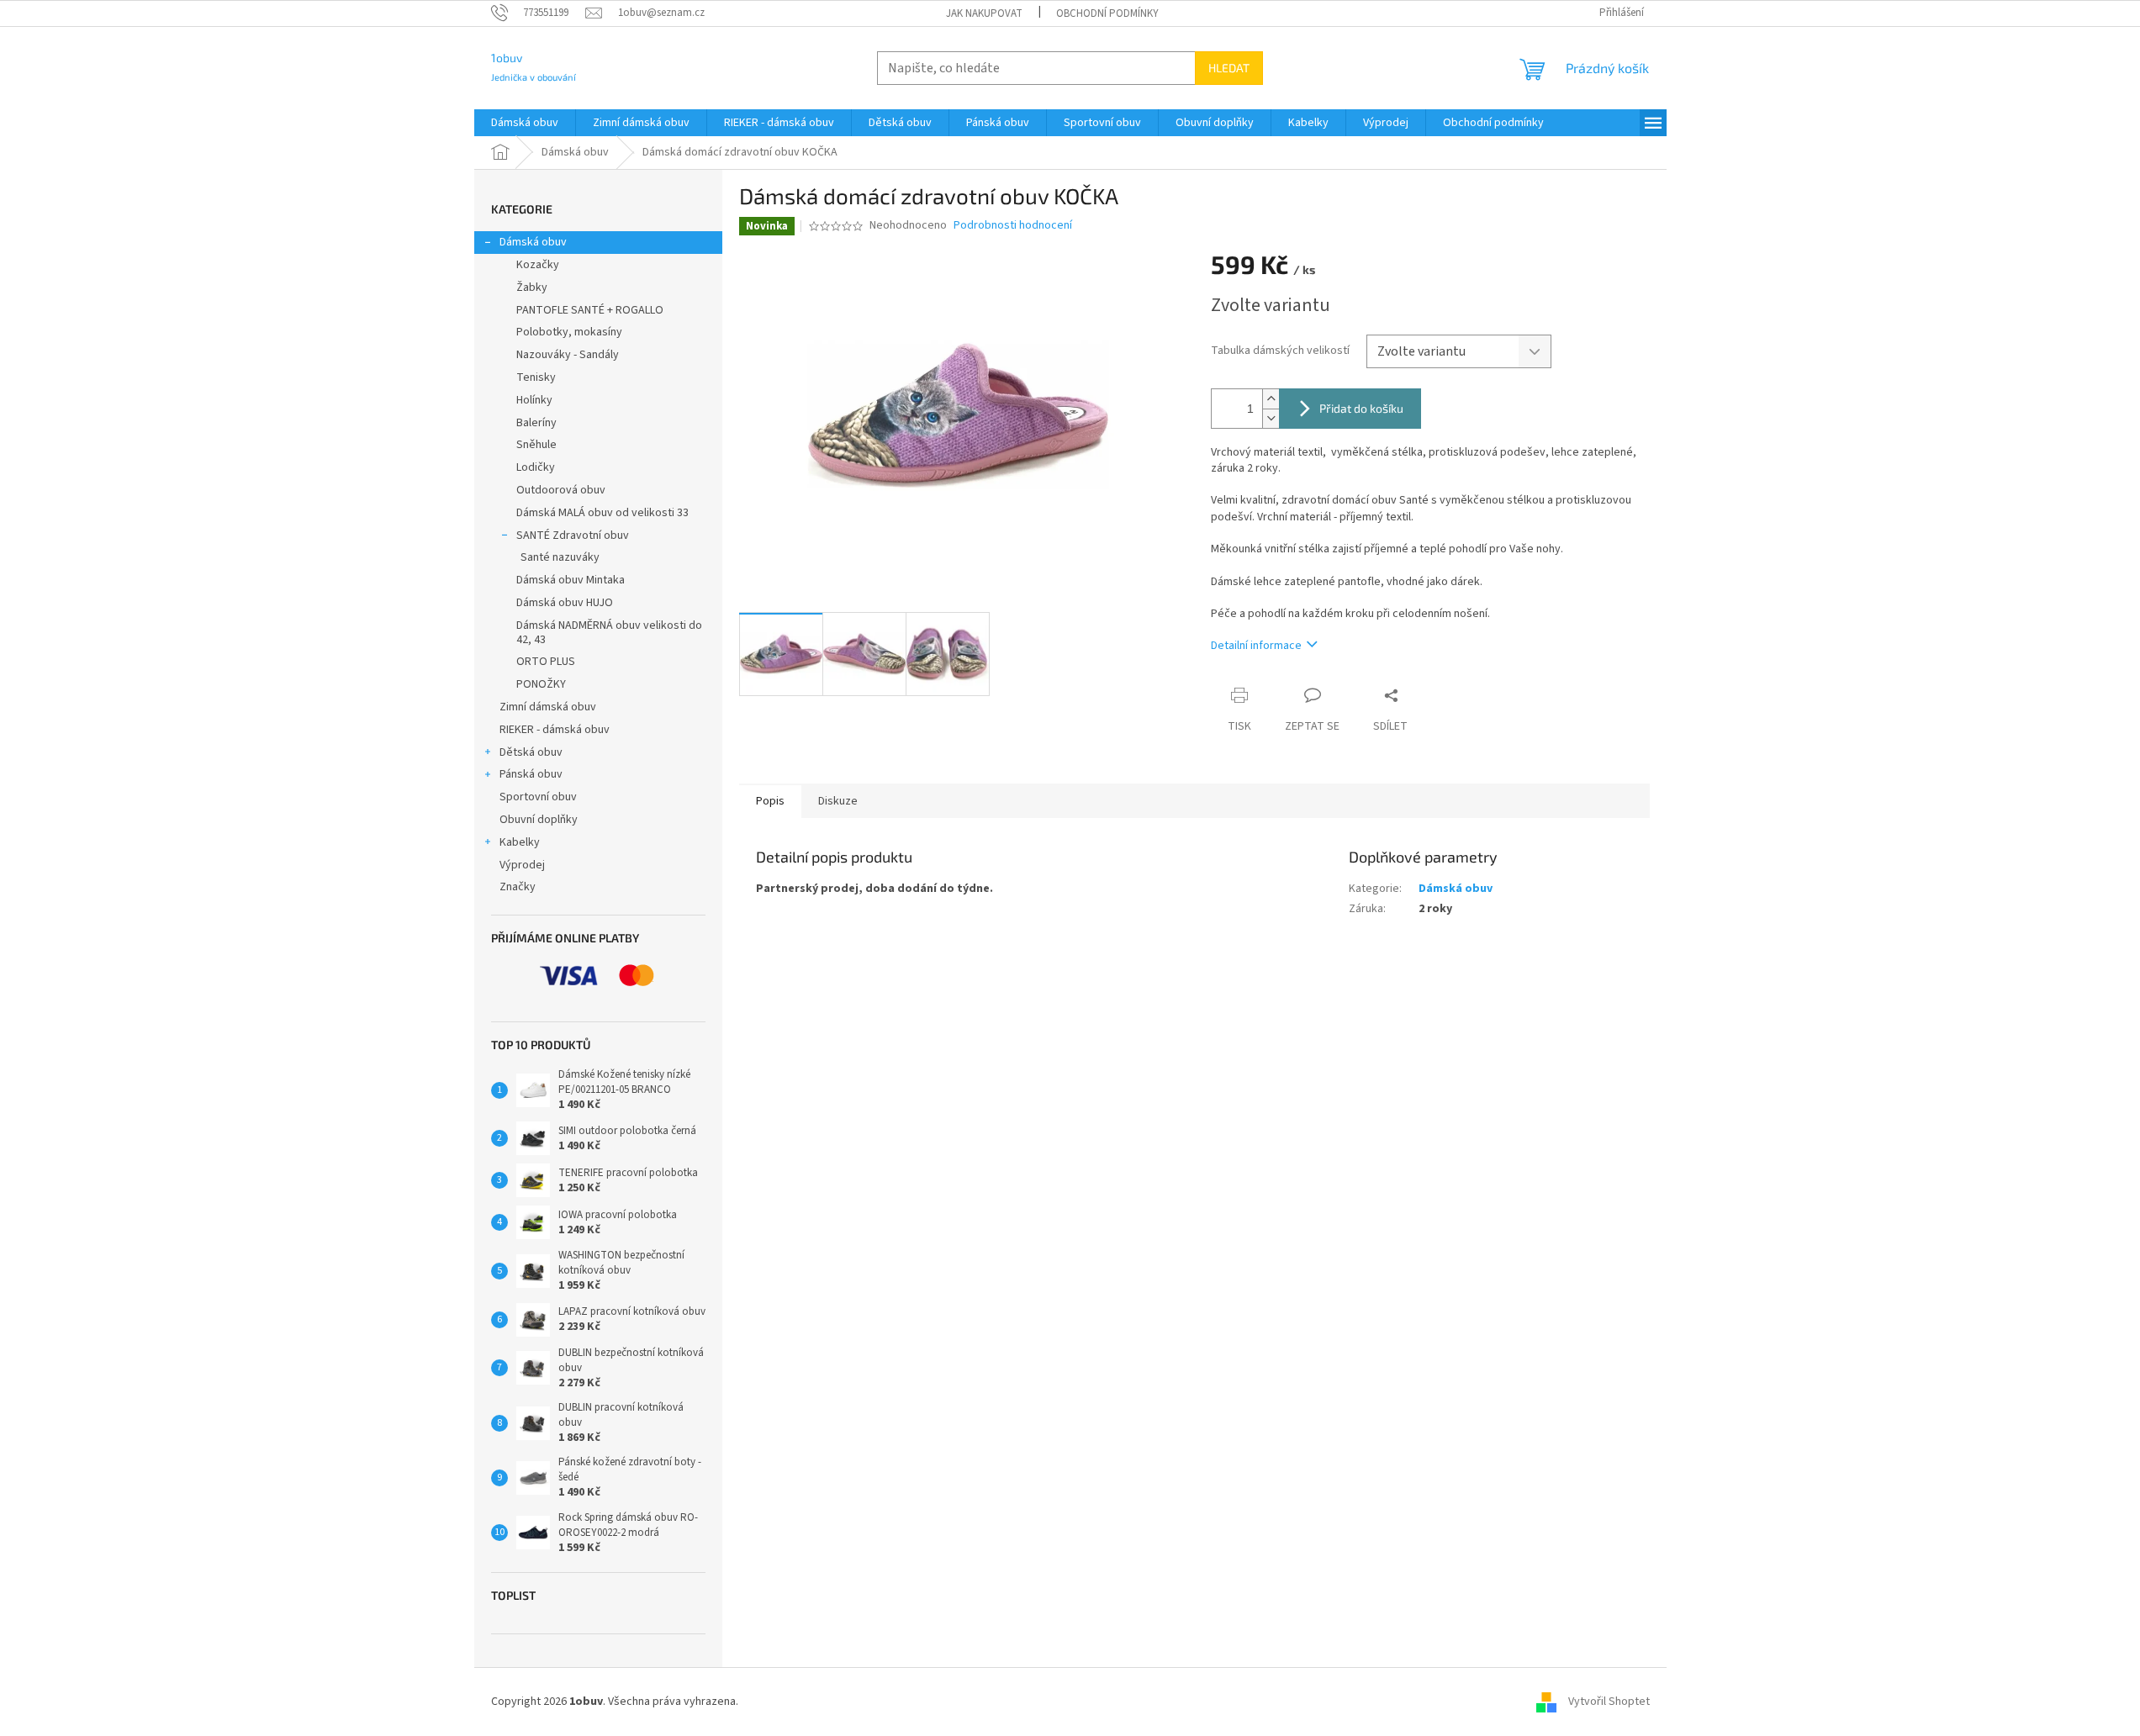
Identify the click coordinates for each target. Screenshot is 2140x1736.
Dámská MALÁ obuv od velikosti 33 (602, 513)
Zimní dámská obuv (548, 707)
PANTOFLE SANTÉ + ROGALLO (590, 310)
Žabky (532, 288)
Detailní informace (1256, 646)
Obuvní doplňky (539, 820)
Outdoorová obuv (561, 490)
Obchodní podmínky (1107, 13)
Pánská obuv (531, 774)
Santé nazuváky (560, 557)
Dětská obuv (531, 752)
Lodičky (536, 467)
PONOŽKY (541, 684)
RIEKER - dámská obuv (555, 730)
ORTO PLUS (546, 662)
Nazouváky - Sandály (568, 355)
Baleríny (536, 423)
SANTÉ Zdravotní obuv (573, 536)
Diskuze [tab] (838, 801)
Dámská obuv (533, 242)
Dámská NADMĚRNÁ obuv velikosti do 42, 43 (609, 633)
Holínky (534, 400)
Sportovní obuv (538, 797)
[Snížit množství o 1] (1271, 418)
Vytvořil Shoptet (1609, 1702)
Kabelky (520, 842)
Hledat (1229, 68)
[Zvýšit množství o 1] (1271, 399)
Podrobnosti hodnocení (1013, 226)
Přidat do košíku (1361, 408)
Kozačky (538, 265)
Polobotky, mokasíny (569, 332)
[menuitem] (525, 123)
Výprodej (522, 865)
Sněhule (536, 445)
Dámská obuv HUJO (565, 603)
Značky (518, 887)
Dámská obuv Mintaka (571, 580)
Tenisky (536, 377)
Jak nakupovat (984, 13)
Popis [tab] (770, 801)
